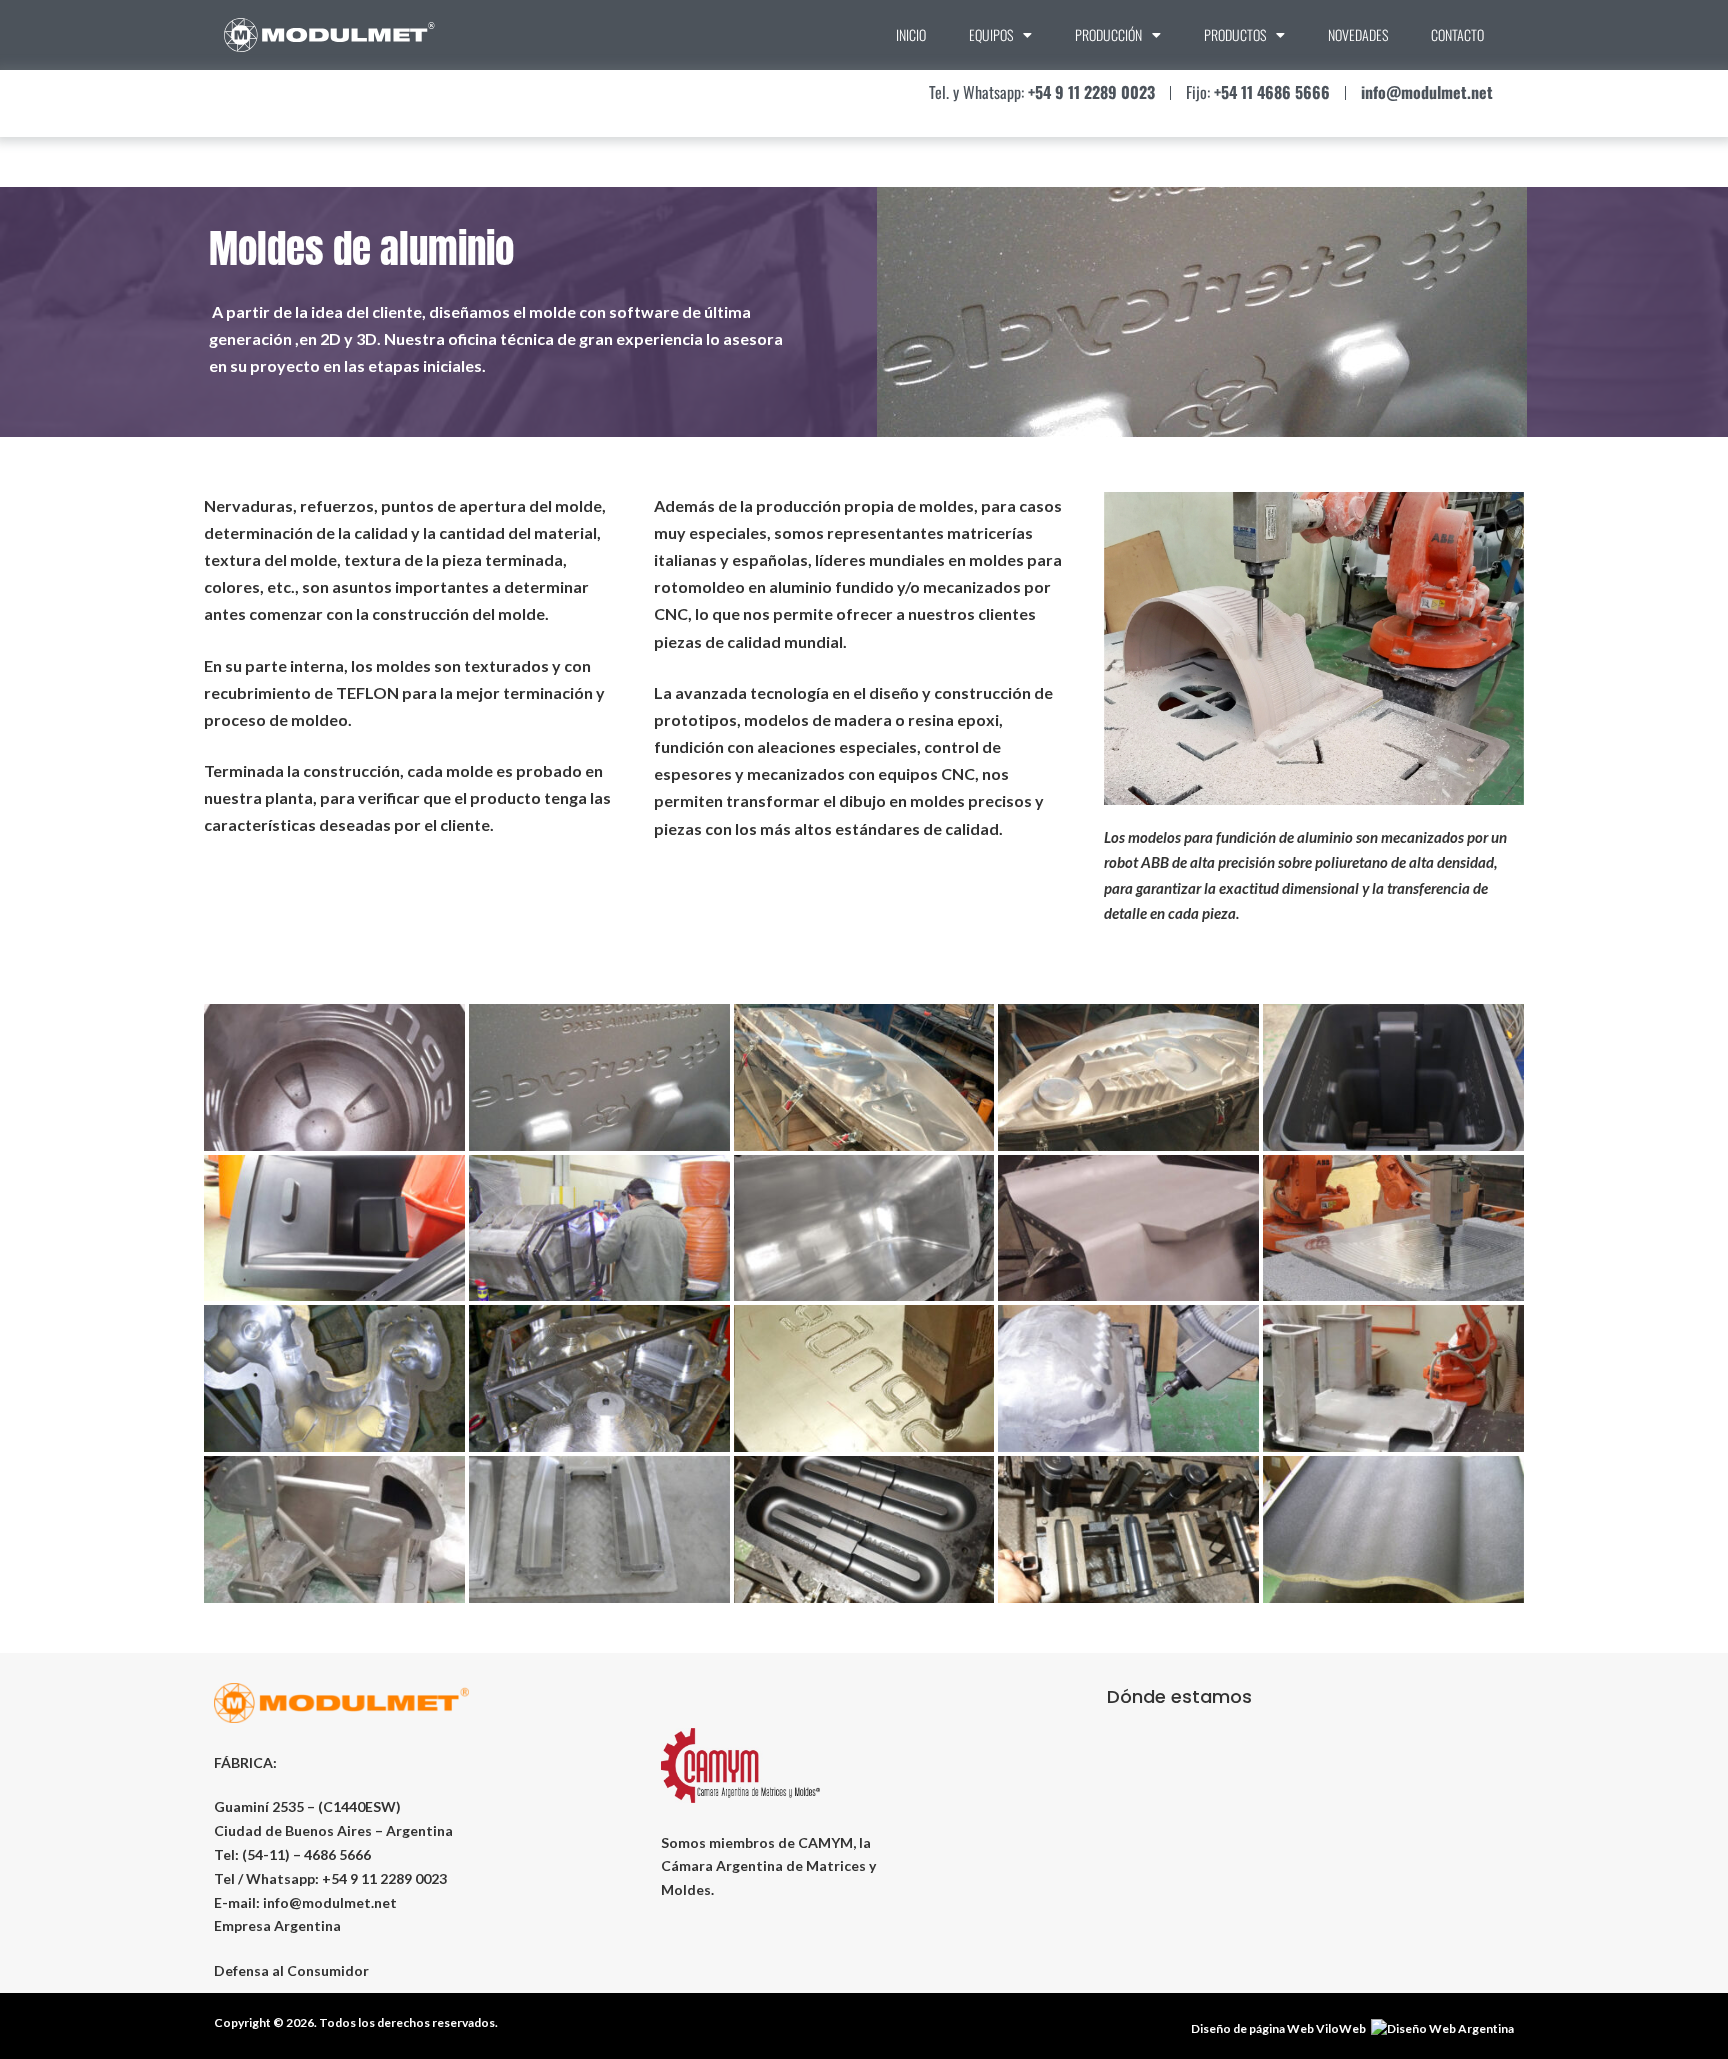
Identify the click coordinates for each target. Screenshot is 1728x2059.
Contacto (1457, 34)
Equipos (991, 34)
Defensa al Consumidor (291, 1970)
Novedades (1358, 34)
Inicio (911, 34)
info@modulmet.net (330, 1902)
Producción (1108, 34)
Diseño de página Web (1252, 2028)
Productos (1235, 34)
